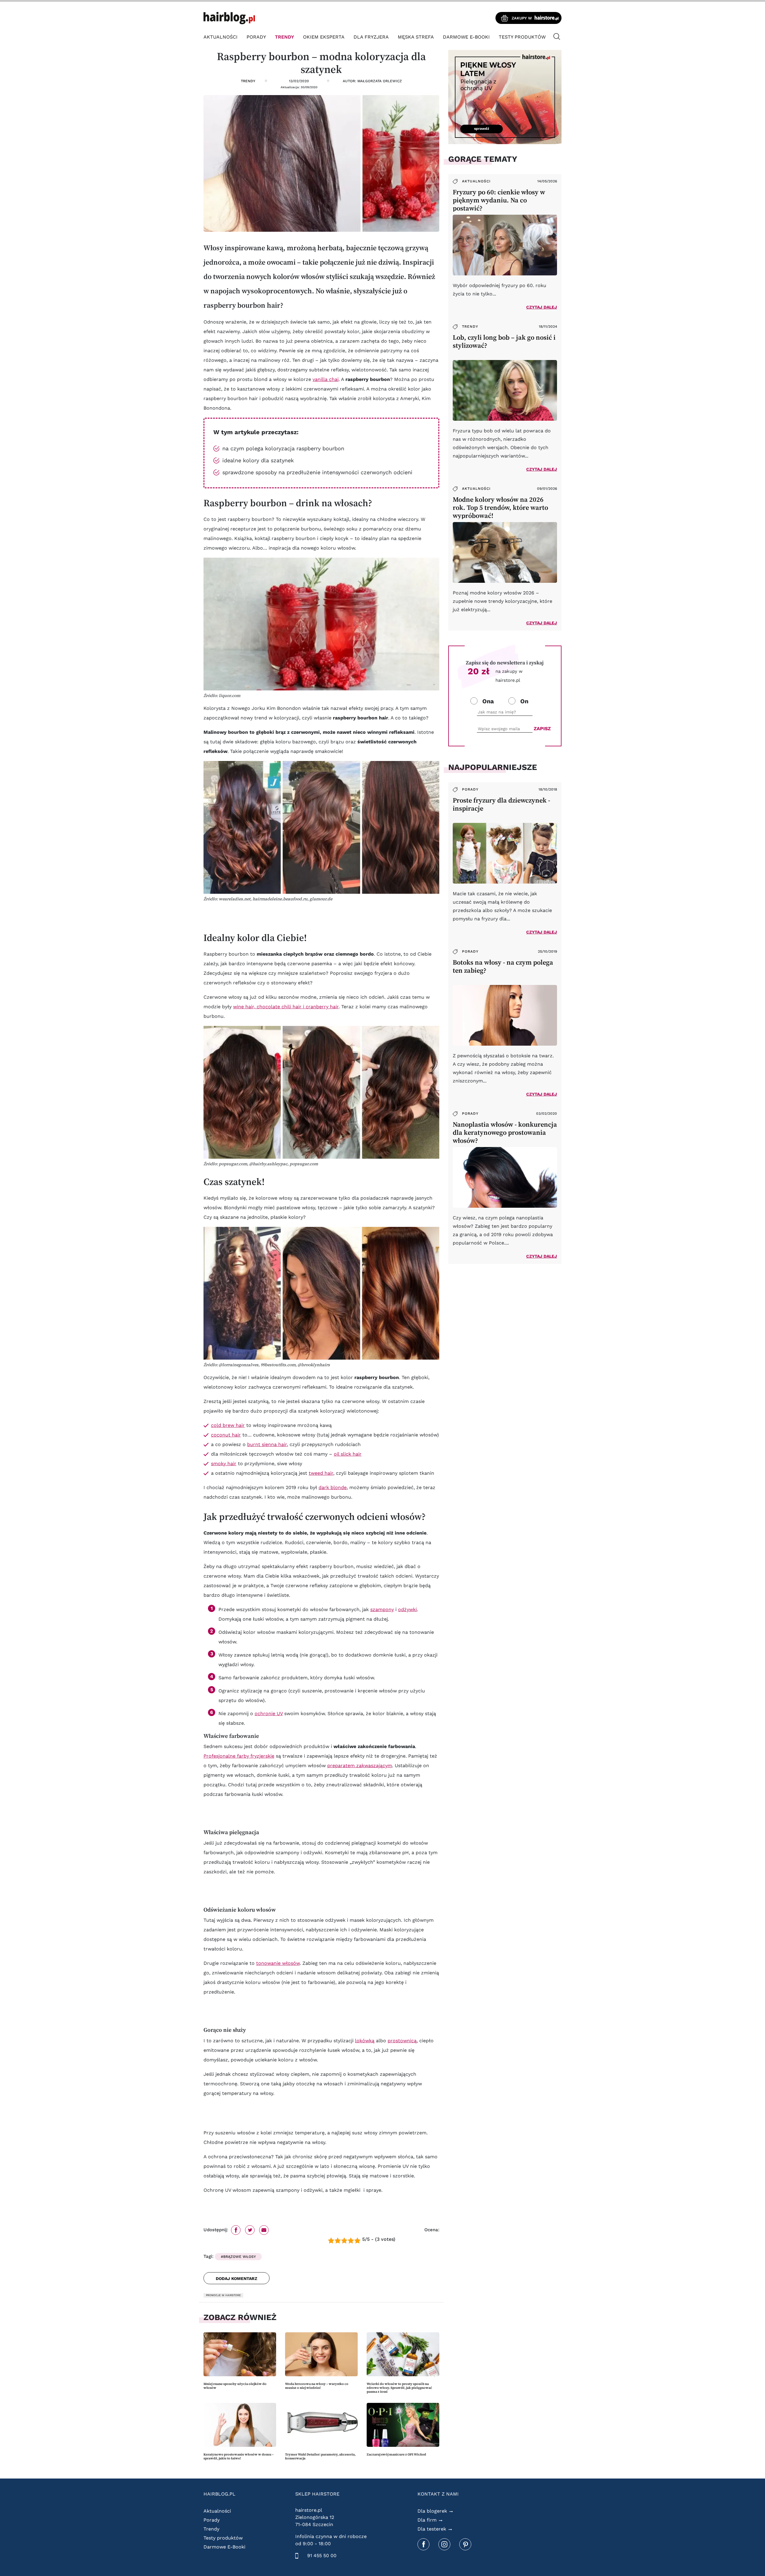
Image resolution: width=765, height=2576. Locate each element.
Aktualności (221, 37)
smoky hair (224, 1464)
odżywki (407, 1609)
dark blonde (333, 1487)
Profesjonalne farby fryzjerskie (239, 1756)
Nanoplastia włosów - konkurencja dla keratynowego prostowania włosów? (505, 1133)
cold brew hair (228, 1425)
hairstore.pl (309, 2510)
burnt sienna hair (267, 1444)
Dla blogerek (432, 2511)
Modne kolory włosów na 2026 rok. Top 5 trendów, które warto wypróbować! (500, 508)
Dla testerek (432, 2529)
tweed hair (321, 1473)
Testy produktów (522, 37)
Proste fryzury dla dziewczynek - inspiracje (501, 804)
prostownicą (402, 2041)
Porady (256, 37)
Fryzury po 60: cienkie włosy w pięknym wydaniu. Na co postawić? (499, 200)
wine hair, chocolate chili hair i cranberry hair (286, 1007)
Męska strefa (416, 37)
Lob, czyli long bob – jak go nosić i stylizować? (504, 341)
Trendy (284, 37)
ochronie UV (269, 1713)
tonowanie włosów (278, 1963)
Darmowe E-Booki (466, 37)
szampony (382, 1609)
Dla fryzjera (371, 37)
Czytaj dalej (542, 307)
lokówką (365, 2041)
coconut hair (226, 1435)
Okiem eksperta (324, 37)
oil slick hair (348, 1454)
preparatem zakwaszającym (360, 1766)
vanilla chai (326, 379)
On (524, 701)
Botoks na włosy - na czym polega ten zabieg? (503, 966)
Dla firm (427, 2520)
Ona (488, 701)
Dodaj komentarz (237, 2278)
